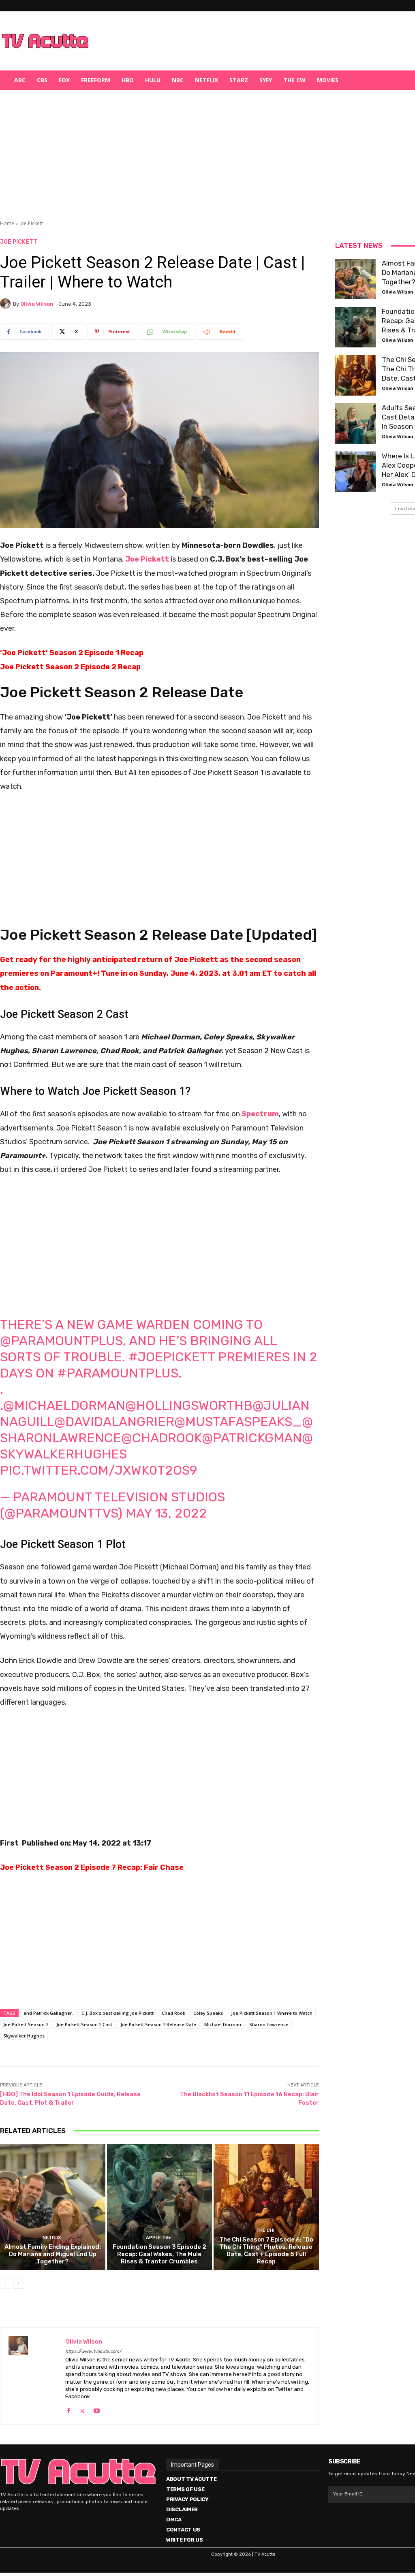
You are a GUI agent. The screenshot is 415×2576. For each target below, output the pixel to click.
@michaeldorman (64, 1405)
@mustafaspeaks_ (238, 1422)
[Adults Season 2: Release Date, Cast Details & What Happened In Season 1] (355, 424)
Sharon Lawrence (269, 2024)
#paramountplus (118, 1373)
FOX (64, 80)
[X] (82, 2409)
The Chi (265, 2230)
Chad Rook (173, 2013)
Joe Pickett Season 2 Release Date (158, 2024)
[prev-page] (5, 2283)
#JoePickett (172, 1357)
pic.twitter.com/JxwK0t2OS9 (99, 1470)
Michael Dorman (223, 2024)
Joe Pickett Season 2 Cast (84, 2024)
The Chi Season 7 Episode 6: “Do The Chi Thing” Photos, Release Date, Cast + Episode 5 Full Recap (266, 2250)
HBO (128, 80)
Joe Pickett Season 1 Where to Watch (272, 2013)
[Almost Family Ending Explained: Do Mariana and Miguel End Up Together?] (53, 2207)
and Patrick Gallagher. (48, 2013)
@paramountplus (61, 1341)
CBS (42, 80)
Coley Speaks (208, 2013)
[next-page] (18, 2283)
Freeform (96, 80)
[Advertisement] (250, 41)
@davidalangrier (114, 1422)
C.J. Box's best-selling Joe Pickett (118, 2013)
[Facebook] (68, 2409)
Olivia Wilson (37, 304)
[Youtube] (97, 2409)
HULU (153, 80)
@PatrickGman (252, 1438)
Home (7, 223)
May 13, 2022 (166, 1513)
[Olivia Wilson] (6, 304)
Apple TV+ (158, 2238)
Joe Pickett (31, 223)
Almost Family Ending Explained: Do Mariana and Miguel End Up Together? (53, 2254)
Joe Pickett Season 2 (26, 2024)
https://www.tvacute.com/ (93, 2351)
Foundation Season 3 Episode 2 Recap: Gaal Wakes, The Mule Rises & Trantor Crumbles (159, 2254)
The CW (294, 80)
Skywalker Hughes (24, 2036)
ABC (20, 80)
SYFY (266, 80)
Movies (328, 80)
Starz (239, 80)
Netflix (206, 80)
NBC (178, 80)
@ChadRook (162, 1438)
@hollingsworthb (189, 1405)
